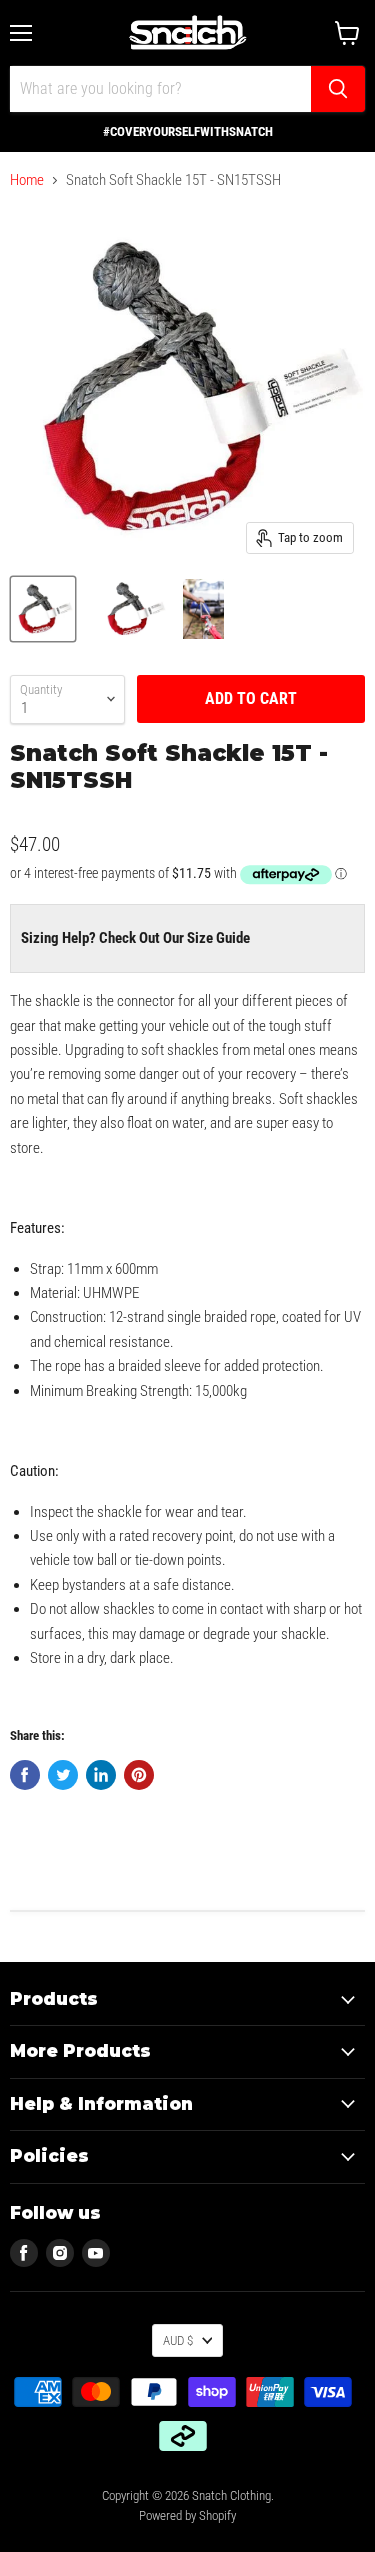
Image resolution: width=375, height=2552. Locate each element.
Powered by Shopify (187, 2515)
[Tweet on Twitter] (63, 1775)
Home (27, 180)
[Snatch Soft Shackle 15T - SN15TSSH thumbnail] (43, 609)
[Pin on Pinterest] (139, 1775)
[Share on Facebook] (25, 1775)
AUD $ (178, 2340)
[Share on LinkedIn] (101, 1775)
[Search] (338, 89)
